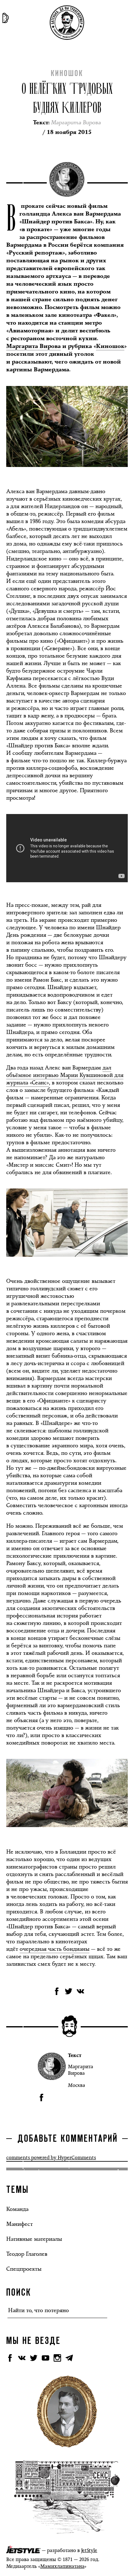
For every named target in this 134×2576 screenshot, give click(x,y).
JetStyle (89, 2550)
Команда (17, 2209)
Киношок (67, 74)
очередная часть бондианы (55, 1949)
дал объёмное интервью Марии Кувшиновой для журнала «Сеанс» (65, 1075)
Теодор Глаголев (27, 2254)
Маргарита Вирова (33, 346)
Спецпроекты (24, 2269)
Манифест (19, 2224)
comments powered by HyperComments (51, 2157)
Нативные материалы (34, 2239)
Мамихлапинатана (62, 2566)
